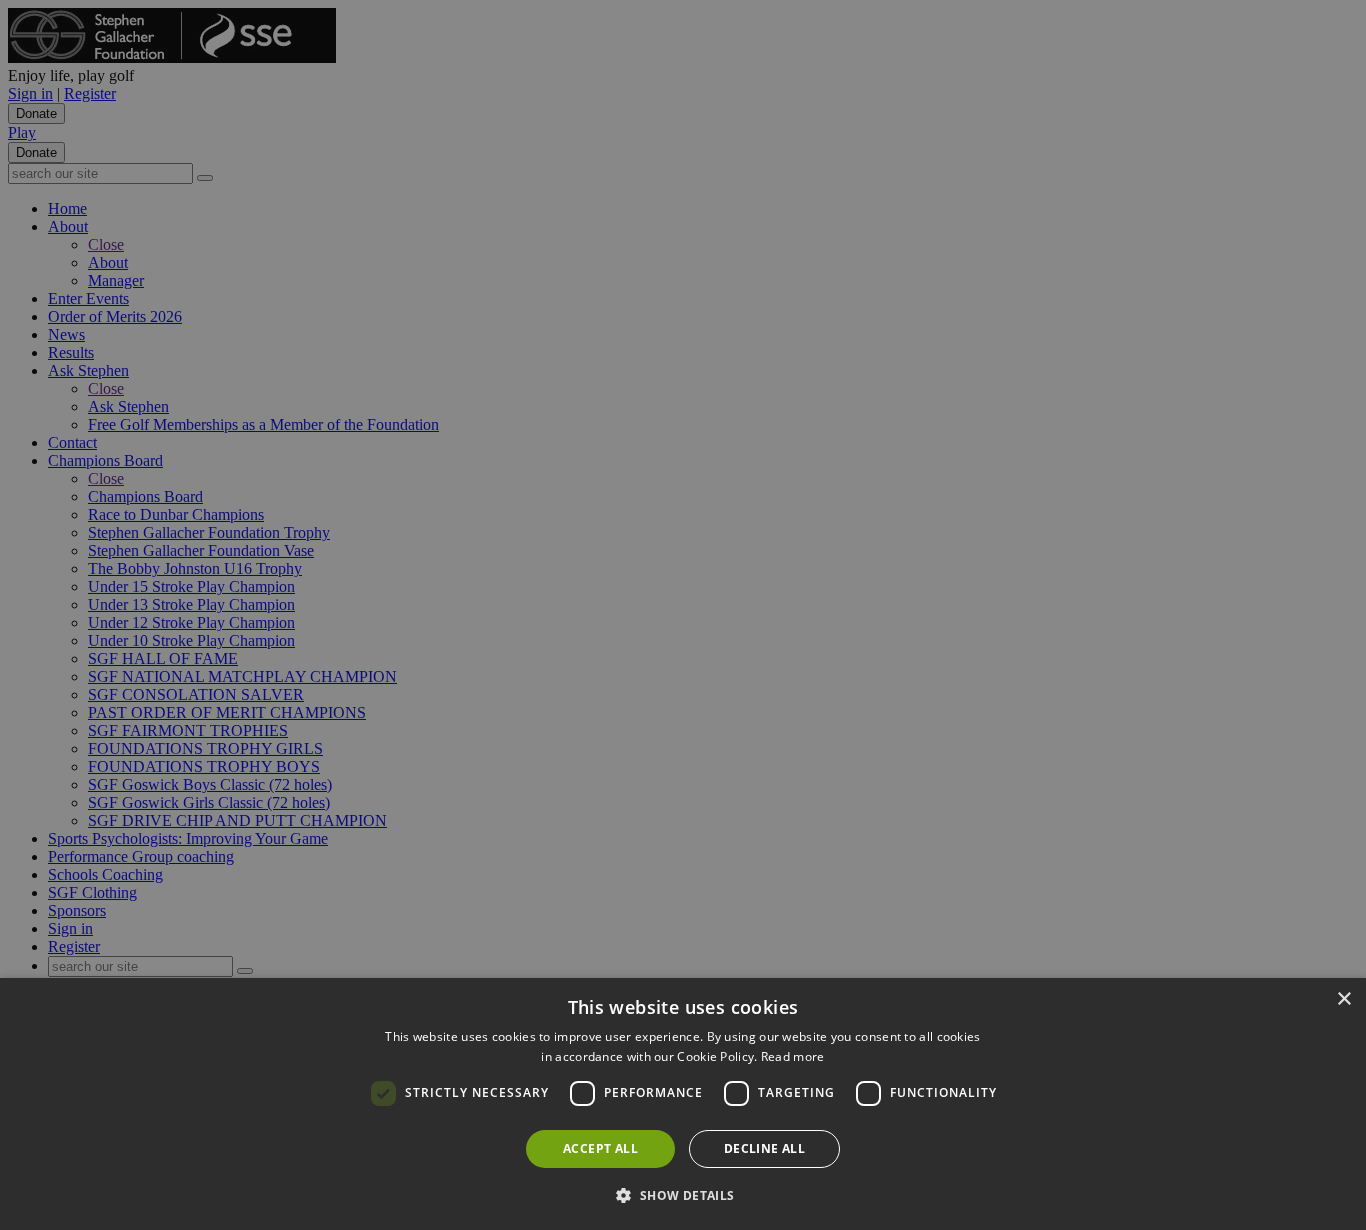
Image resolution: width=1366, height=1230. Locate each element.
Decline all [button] (764, 1148)
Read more (793, 1056)
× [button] (1343, 999)
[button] (682, 1194)
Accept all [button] (600, 1148)
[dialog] (683, 1104)
